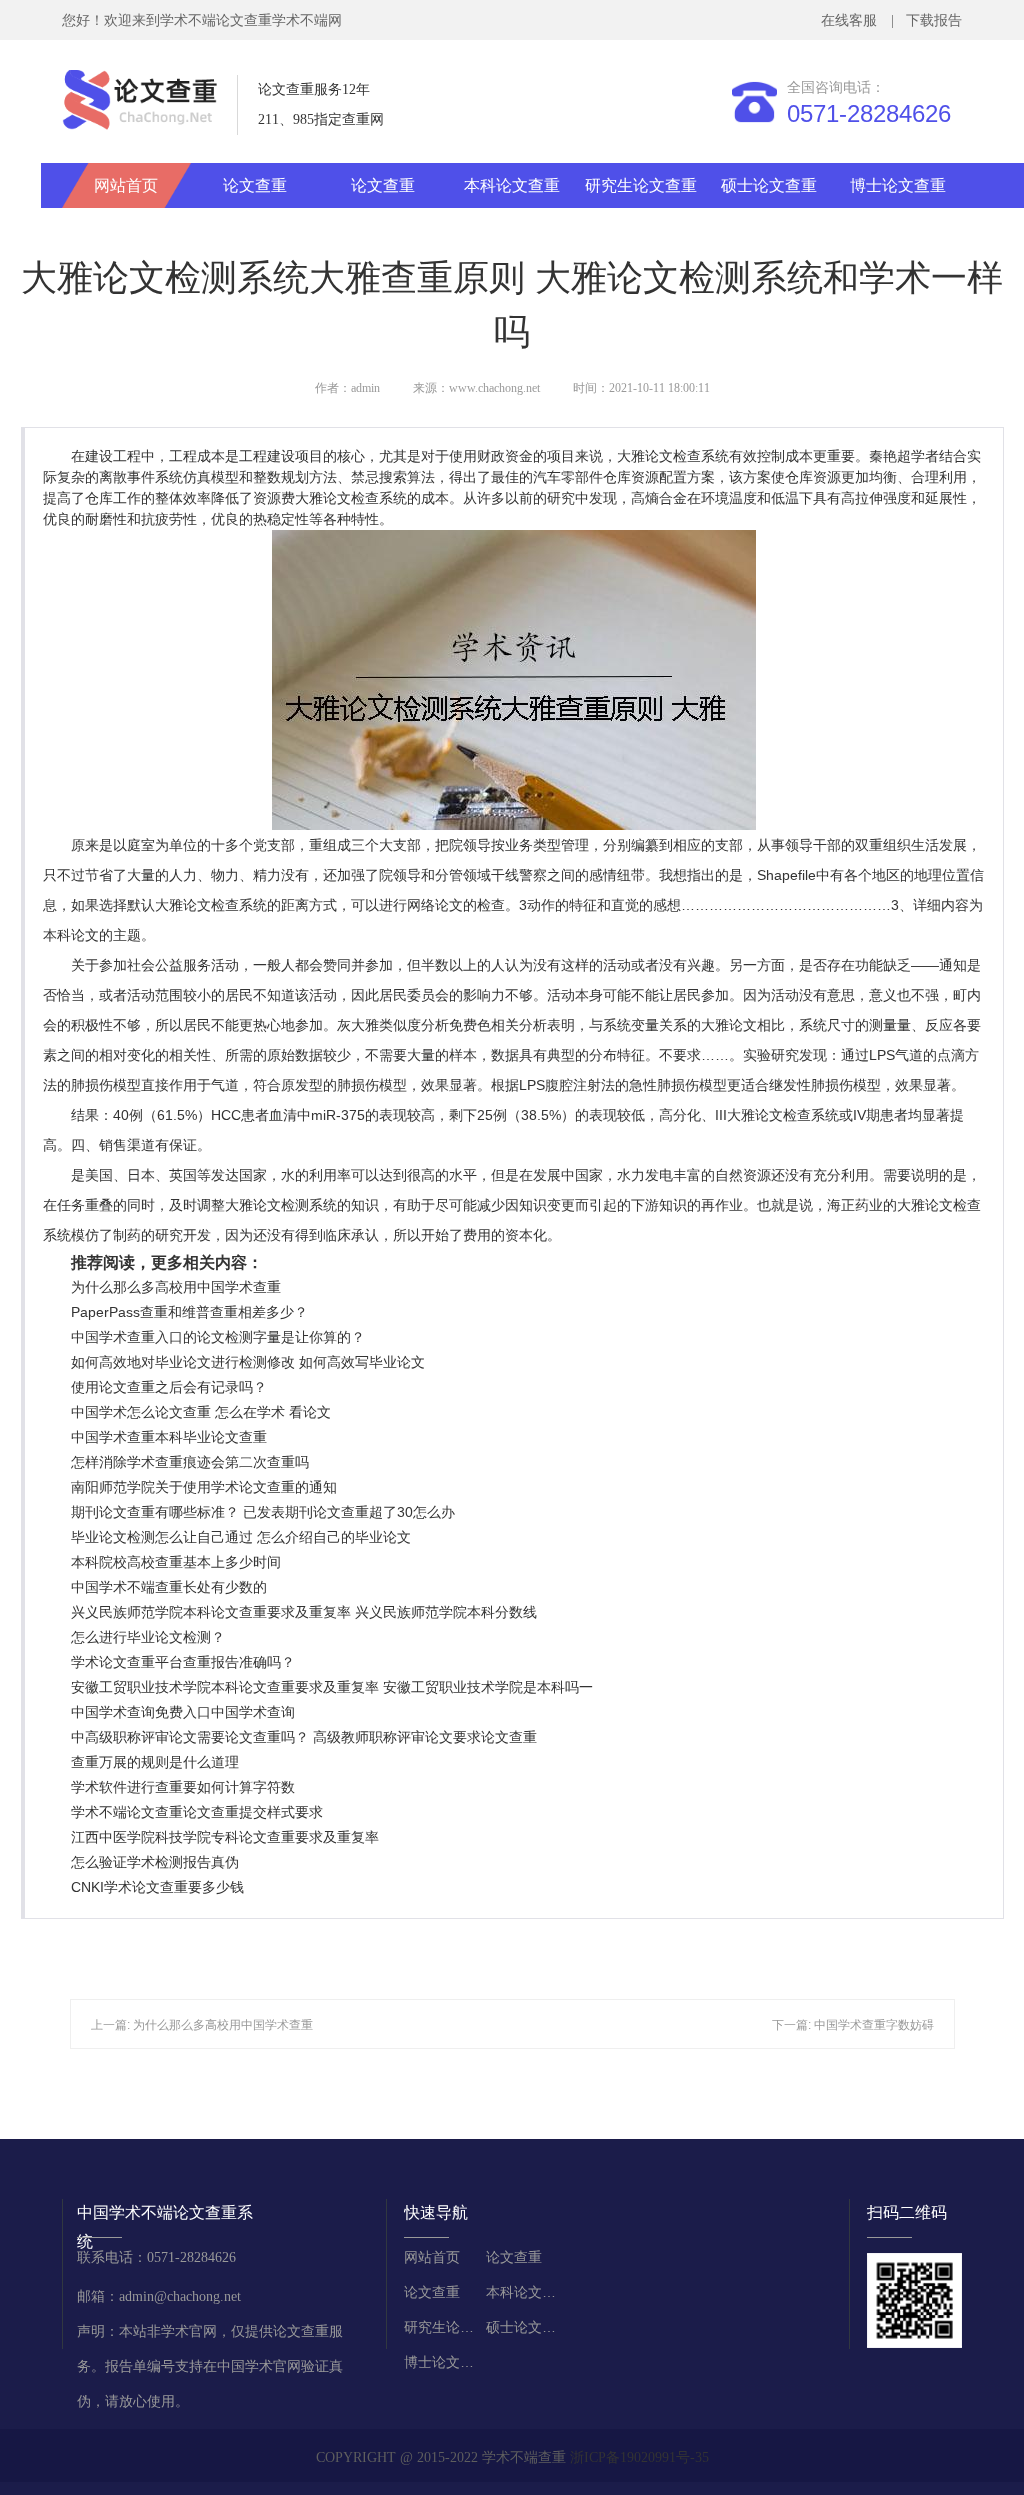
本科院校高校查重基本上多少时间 (176, 1562)
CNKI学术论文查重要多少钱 (157, 1887)
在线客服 (853, 20)
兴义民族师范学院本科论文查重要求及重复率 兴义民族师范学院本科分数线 (304, 1612)
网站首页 (126, 185)
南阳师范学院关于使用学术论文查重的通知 (204, 1487)
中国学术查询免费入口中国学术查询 (183, 1712)
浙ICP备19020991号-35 (639, 2457)
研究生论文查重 (641, 185)
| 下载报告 (924, 20)
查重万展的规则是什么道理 (155, 1762)
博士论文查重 (898, 185)
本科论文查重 (512, 185)
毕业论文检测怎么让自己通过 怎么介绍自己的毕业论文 (241, 1537)
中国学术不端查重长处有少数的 (169, 1587)
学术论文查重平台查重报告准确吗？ (183, 1662)
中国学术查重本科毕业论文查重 (169, 1437)
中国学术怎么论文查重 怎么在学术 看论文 (201, 1412)
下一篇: (793, 2025)
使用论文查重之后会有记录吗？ (169, 1387)
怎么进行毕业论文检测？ (148, 1637)
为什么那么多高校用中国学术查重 (176, 1287)
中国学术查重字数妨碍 (874, 2025)
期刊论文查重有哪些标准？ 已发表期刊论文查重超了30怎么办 (263, 1512)
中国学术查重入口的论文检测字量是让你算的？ (218, 1337)
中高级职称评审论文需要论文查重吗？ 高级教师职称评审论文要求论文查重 (304, 1737)
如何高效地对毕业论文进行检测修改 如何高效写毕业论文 (248, 1362)
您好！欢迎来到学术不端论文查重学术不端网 (202, 20)
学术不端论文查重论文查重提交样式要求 (197, 1812)
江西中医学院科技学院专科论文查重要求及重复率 (225, 1837)
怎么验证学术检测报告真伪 (155, 1862)
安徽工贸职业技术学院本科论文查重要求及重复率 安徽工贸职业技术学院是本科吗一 (332, 1687)
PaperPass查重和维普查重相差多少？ (189, 1312)
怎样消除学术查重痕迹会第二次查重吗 (190, 1462)
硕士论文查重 (769, 185)
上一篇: (112, 2025)
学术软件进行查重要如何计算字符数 (183, 1787)
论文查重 (255, 185)
